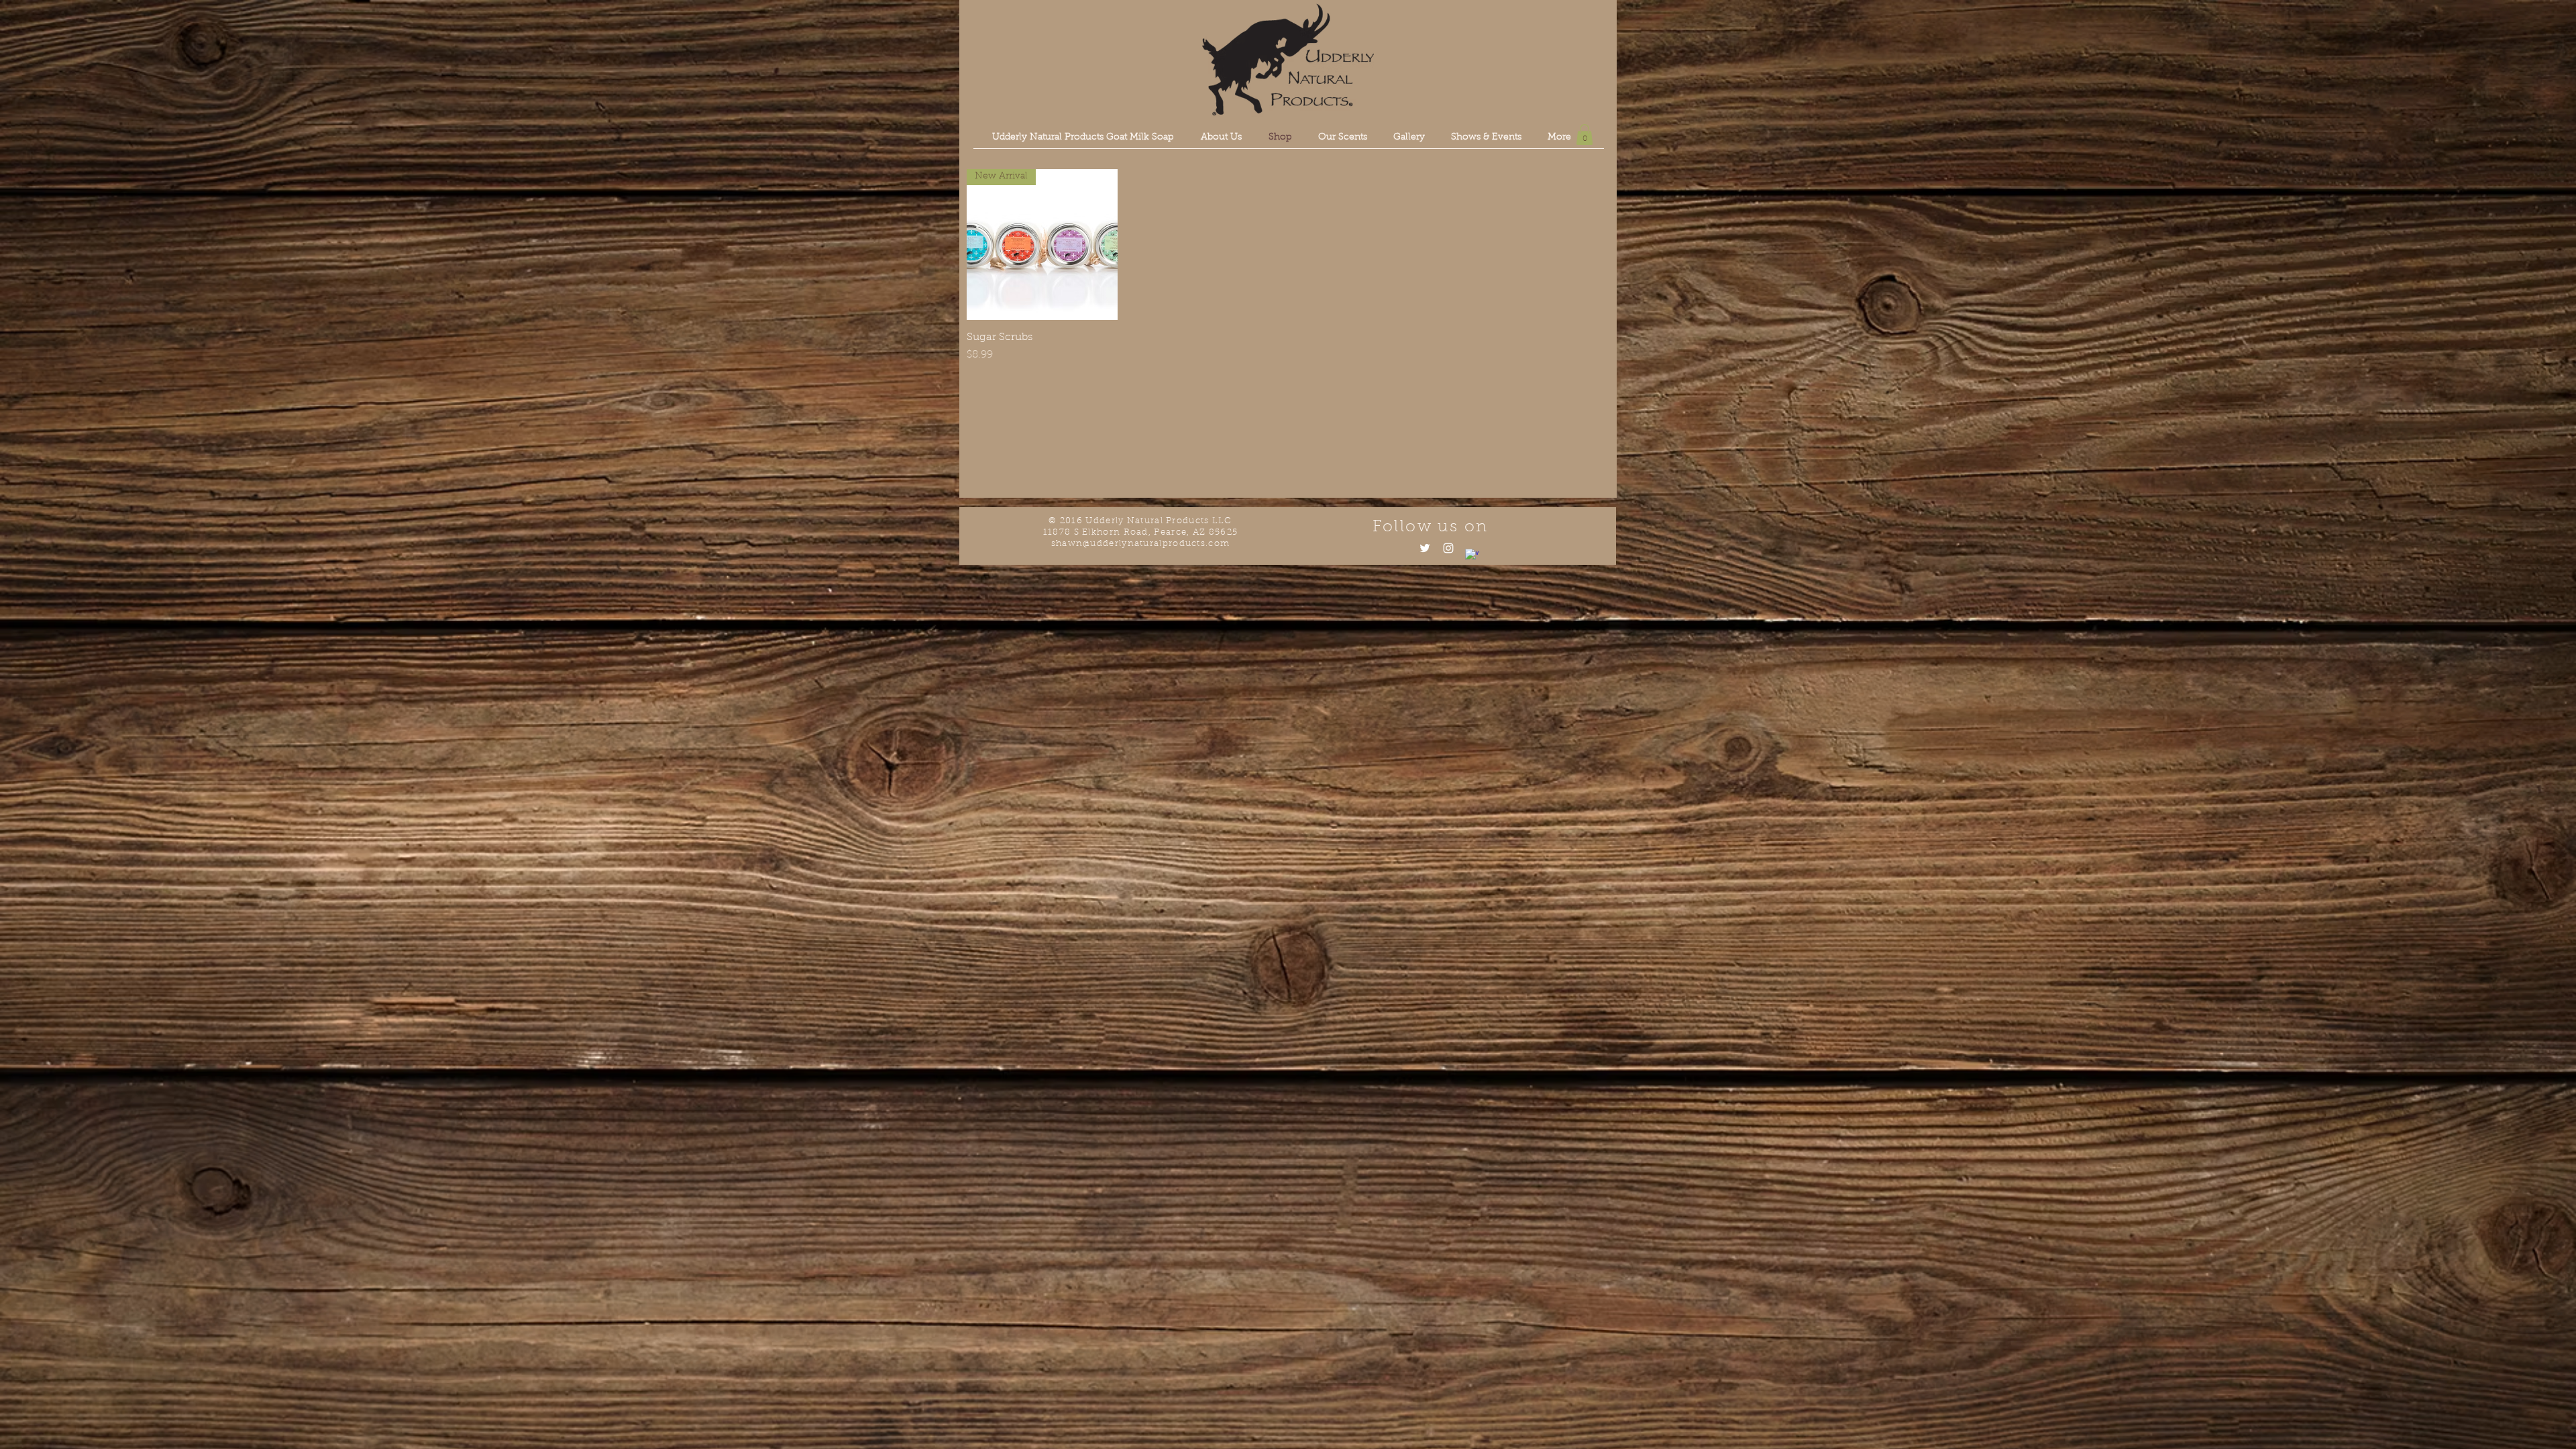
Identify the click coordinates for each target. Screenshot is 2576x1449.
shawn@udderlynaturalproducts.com (1141, 544)
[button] (1585, 135)
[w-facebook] (1472, 555)
